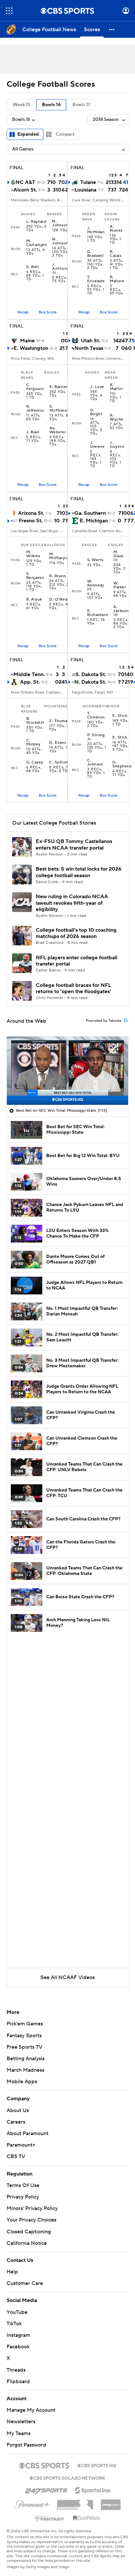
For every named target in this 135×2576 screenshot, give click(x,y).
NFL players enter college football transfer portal (77, 961)
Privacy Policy (23, 2197)
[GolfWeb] (87, 2518)
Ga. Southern (90, 513)
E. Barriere (60, 387)
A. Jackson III (121, 611)
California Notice (27, 2243)
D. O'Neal (59, 600)
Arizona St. (31, 513)
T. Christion (96, 716)
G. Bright (96, 412)
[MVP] (111, 2502)
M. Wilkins (33, 554)
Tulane (88, 182)
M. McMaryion (60, 556)
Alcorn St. (25, 190)
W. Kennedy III (96, 585)
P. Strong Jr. (96, 737)
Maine (27, 341)
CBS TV (16, 2156)
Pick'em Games (25, 2024)
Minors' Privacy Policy (32, 2208)
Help (12, 2272)
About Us (18, 2110)
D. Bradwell (96, 254)
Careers (16, 2122)
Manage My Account (31, 2410)
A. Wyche (116, 418)
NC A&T (25, 182)
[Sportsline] (93, 2489)
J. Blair (33, 432)
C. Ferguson (35, 387)
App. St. (30, 682)
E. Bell (32, 267)
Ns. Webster (58, 430)
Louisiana (85, 190)
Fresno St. (31, 521)
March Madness (25, 2070)
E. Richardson (98, 613)
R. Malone (117, 279)
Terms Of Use (23, 2185)
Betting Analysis (26, 2059)
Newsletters (21, 2422)
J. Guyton (117, 445)
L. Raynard (36, 222)
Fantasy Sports (24, 2036)
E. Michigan (94, 521)
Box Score (48, 312)
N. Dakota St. (90, 682)
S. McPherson (60, 409)
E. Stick (120, 716)
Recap (23, 312)
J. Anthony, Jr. (61, 269)
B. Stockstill (35, 721)
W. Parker (120, 585)
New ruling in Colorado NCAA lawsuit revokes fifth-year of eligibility (72, 903)
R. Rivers (58, 576)
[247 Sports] (46, 2489)
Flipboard (18, 2382)
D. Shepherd (122, 764)
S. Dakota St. (91, 674)
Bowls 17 (81, 105)
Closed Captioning (29, 2232)
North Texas (89, 348)
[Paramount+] (32, 2503)
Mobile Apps (22, 2082)
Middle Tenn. (29, 674)
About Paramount (28, 2133)
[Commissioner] (75, 2502)
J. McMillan (96, 230)
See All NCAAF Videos (67, 1977)
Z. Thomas (59, 721)
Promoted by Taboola (104, 1021)
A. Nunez (116, 229)
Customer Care (25, 2283)
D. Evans (58, 743)
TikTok (14, 2324)
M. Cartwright (37, 243)
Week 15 (21, 105)
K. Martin (116, 387)
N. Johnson (60, 223)
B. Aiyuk (34, 600)
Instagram (18, 2335)
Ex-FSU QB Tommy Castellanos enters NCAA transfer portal (74, 844)
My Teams (19, 2433)
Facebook (18, 2347)
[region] (67, 1071)
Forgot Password (26, 2445)
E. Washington (31, 348)
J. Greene (97, 445)
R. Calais (116, 254)
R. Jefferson (35, 409)
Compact (65, 134)
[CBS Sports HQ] (97, 2465)
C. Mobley (33, 742)
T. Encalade (96, 279)
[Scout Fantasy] (50, 2518)
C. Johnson (95, 763)
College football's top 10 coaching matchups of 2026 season (76, 933)
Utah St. (91, 341)
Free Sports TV (24, 2047)
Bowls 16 (51, 105)
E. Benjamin (35, 576)
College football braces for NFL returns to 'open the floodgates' (73, 988)
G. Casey (35, 763)
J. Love (97, 387)
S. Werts (95, 560)
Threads (16, 2370)
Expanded (28, 134)
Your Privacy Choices (31, 2220)
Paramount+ (21, 2145)
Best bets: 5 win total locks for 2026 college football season (79, 872)
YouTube (17, 2312)
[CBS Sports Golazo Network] (67, 2477)
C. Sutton (58, 763)
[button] (9, 11)
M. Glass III (118, 556)
